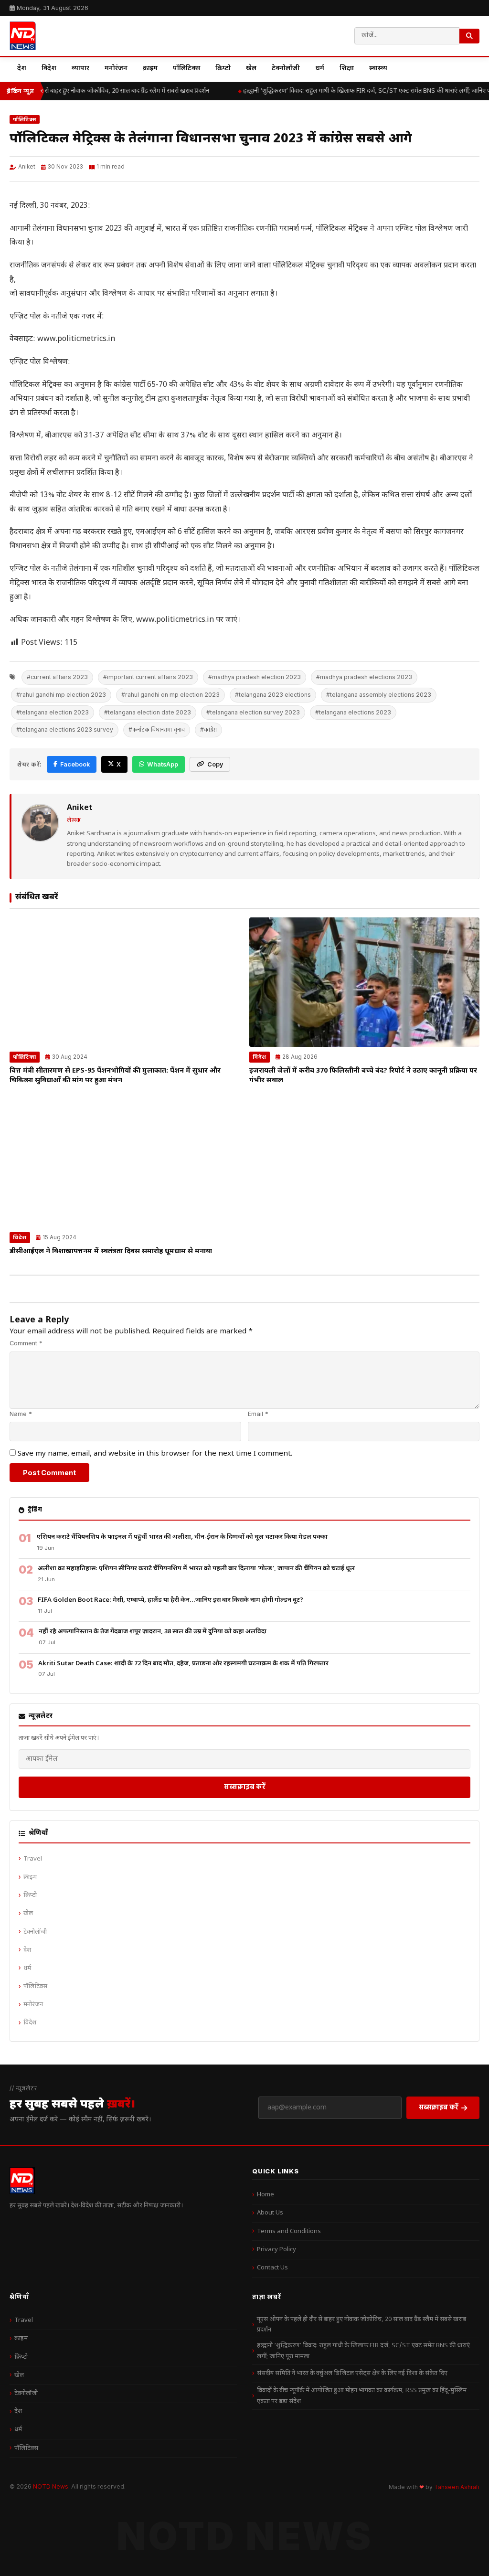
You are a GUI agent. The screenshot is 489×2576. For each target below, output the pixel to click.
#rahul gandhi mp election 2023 (61, 695)
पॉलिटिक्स (186, 69)
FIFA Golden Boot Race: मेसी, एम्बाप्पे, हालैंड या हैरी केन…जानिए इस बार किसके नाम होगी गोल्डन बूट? (170, 1600)
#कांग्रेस (208, 729)
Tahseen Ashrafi (457, 2487)
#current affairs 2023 (57, 677)
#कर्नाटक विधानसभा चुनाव (157, 729)
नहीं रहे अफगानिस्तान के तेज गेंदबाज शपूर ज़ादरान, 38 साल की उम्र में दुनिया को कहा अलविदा (153, 1632)
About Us (270, 2213)
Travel (33, 1859)
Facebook (75, 764)
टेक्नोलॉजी (286, 69)
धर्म (320, 69)
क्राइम (150, 69)
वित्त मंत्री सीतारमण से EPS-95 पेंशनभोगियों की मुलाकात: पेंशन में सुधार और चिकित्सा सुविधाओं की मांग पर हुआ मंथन (115, 1076)
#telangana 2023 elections (273, 695)
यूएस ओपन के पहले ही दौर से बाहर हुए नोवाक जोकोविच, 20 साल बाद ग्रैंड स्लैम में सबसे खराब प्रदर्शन (361, 2325)
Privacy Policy (276, 2250)
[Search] (469, 36)
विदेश (49, 69)
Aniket (27, 167)
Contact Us (272, 2268)
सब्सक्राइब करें (245, 1786)
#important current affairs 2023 (148, 677)
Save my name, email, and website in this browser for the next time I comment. (155, 1454)
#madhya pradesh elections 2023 (364, 677)
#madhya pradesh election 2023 (255, 677)
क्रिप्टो (223, 69)
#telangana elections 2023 (353, 712)
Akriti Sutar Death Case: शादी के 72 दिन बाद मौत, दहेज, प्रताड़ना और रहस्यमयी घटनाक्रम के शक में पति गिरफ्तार (183, 1664)
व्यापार (80, 69)
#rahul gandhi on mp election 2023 (170, 695)
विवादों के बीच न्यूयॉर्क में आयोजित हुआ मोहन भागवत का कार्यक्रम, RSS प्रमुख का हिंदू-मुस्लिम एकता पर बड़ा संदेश (362, 2396)
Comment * (26, 1343)
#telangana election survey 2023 (253, 712)
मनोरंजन (116, 69)
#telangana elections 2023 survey (65, 729)
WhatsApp (163, 764)
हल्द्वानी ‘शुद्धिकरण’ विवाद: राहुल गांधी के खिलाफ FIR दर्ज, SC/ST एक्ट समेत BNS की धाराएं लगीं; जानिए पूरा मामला (363, 2351)
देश (22, 69)
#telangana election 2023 (53, 712)
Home (266, 2195)
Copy (215, 764)
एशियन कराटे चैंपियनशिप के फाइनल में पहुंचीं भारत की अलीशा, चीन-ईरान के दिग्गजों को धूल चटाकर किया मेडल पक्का (182, 1537)
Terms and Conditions (289, 2231)
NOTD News (51, 2486)
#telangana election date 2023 (148, 712)
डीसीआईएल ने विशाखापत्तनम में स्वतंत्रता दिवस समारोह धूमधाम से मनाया (111, 1251)
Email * (258, 1414)
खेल (251, 69)
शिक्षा (347, 69)
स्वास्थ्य (378, 69)
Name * (21, 1414)
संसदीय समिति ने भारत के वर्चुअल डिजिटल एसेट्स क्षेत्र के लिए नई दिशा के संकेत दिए (352, 2373)
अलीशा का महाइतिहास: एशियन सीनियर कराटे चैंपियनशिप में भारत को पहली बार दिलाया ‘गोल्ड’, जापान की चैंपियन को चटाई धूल (196, 1569)
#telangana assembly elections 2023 (379, 695)
